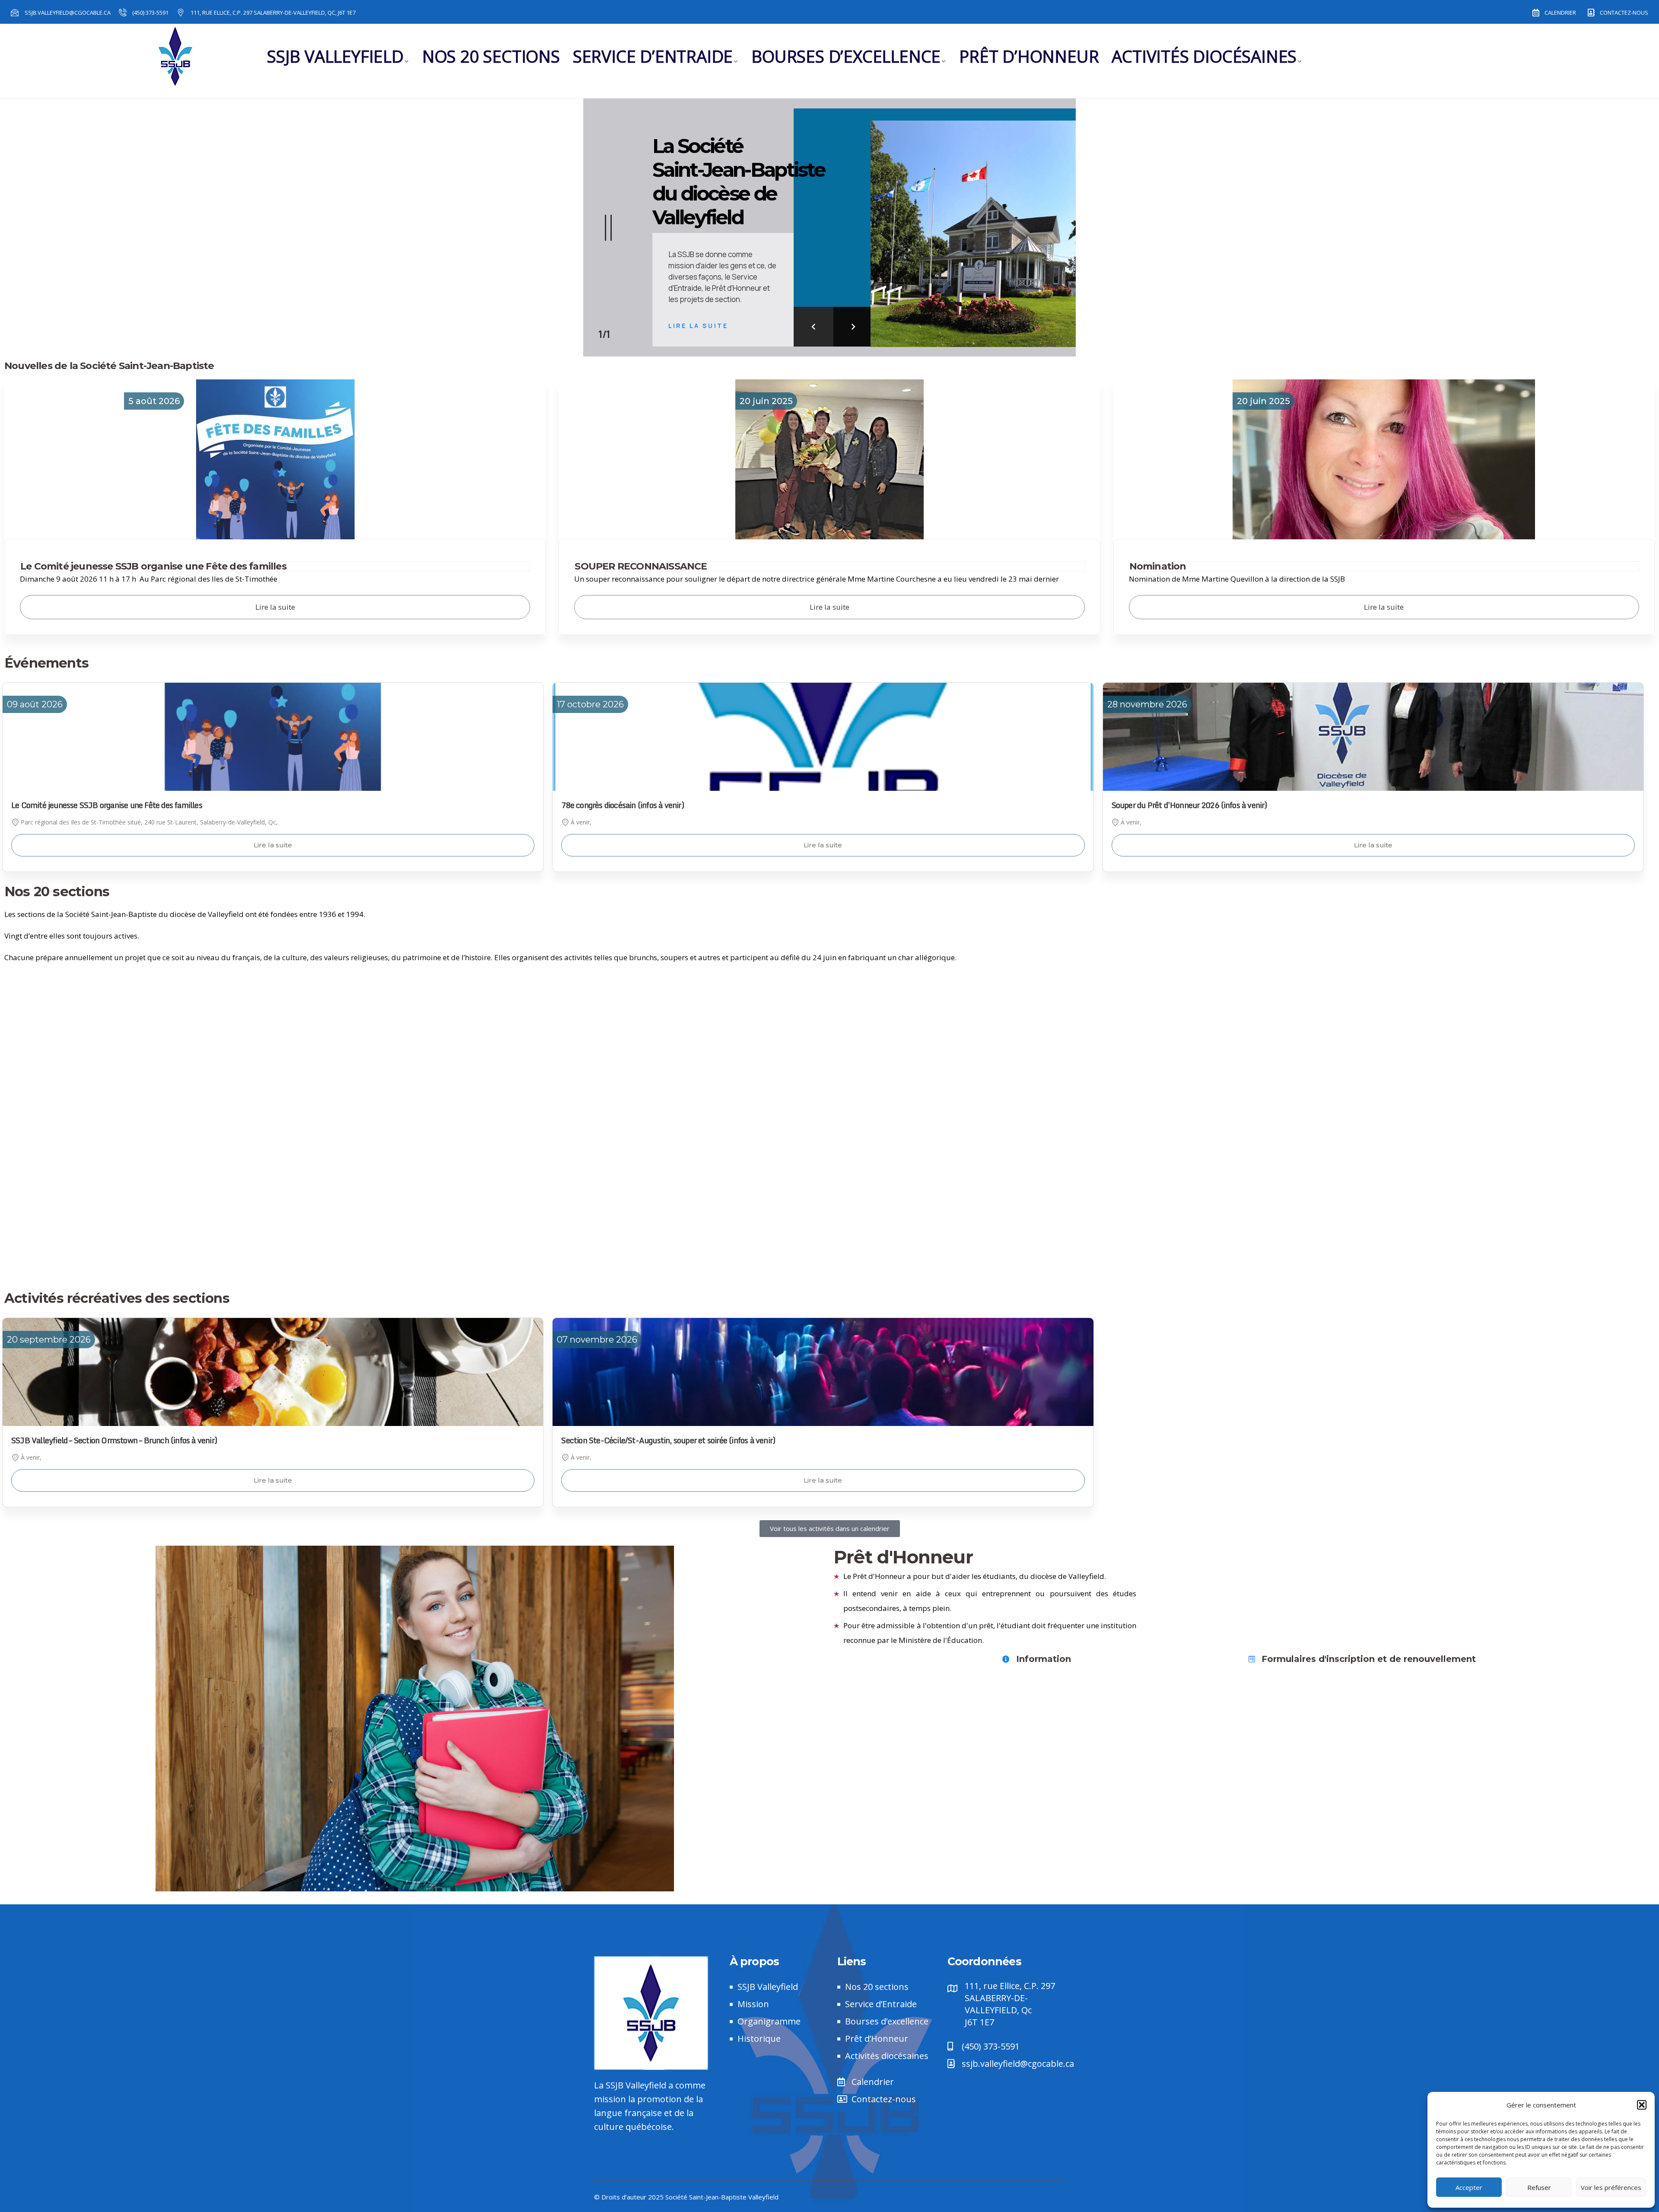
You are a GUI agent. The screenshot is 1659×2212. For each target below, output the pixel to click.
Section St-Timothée (409, 1173)
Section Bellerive (1217, 992)
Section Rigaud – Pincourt (1217, 1083)
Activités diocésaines (1204, 56)
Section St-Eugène (1217, 1143)
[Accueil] (176, 57)
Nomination (1158, 566)
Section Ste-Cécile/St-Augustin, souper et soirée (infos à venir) (668, 1440)
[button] (1642, 2105)
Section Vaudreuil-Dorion (1217, 1264)
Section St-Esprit (408, 1143)
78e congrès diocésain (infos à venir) (622, 805)
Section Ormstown (409, 1083)
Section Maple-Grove (408, 1052)
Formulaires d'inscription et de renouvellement (1369, 1659)
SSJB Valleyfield (335, 56)
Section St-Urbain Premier (1217, 1173)
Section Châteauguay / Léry (408, 1022)
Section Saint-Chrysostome (409, 1113)
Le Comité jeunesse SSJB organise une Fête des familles (153, 566)
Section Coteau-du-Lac (1217, 1022)
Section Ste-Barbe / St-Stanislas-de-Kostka (408, 1204)
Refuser (1539, 2187)
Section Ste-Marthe (408, 1234)
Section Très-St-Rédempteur (408, 1264)
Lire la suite (273, 845)
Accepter (1469, 2187)
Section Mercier (1217, 1052)
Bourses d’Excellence (846, 56)
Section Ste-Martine (1217, 1234)
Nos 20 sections (491, 56)
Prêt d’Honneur (1029, 56)
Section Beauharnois (409, 992)
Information (1044, 1659)
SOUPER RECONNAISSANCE (641, 566)
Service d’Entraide (653, 56)
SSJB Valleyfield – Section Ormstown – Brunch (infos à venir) (114, 1440)
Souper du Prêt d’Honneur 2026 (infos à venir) (1189, 805)
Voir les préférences (1611, 2187)
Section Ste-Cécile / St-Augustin (1217, 1204)
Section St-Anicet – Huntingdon (1217, 1113)
